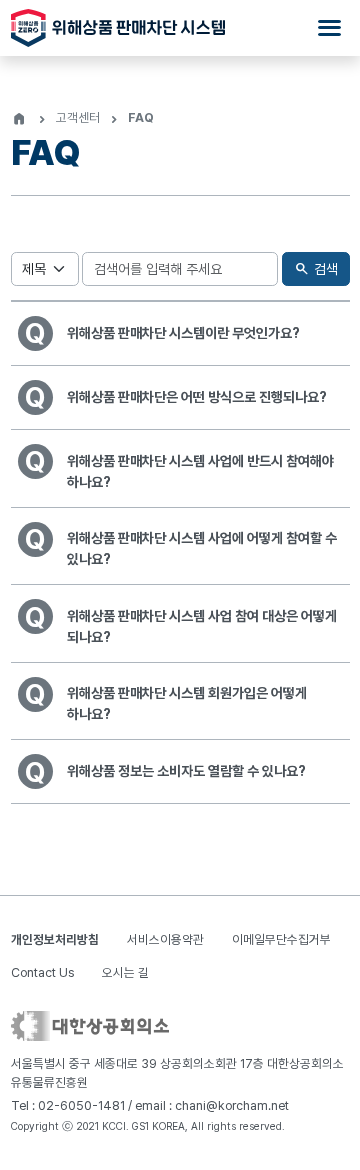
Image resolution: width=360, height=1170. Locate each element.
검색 (315, 269)
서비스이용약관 (165, 939)
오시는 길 (125, 972)
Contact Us (42, 972)
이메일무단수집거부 (281, 939)
